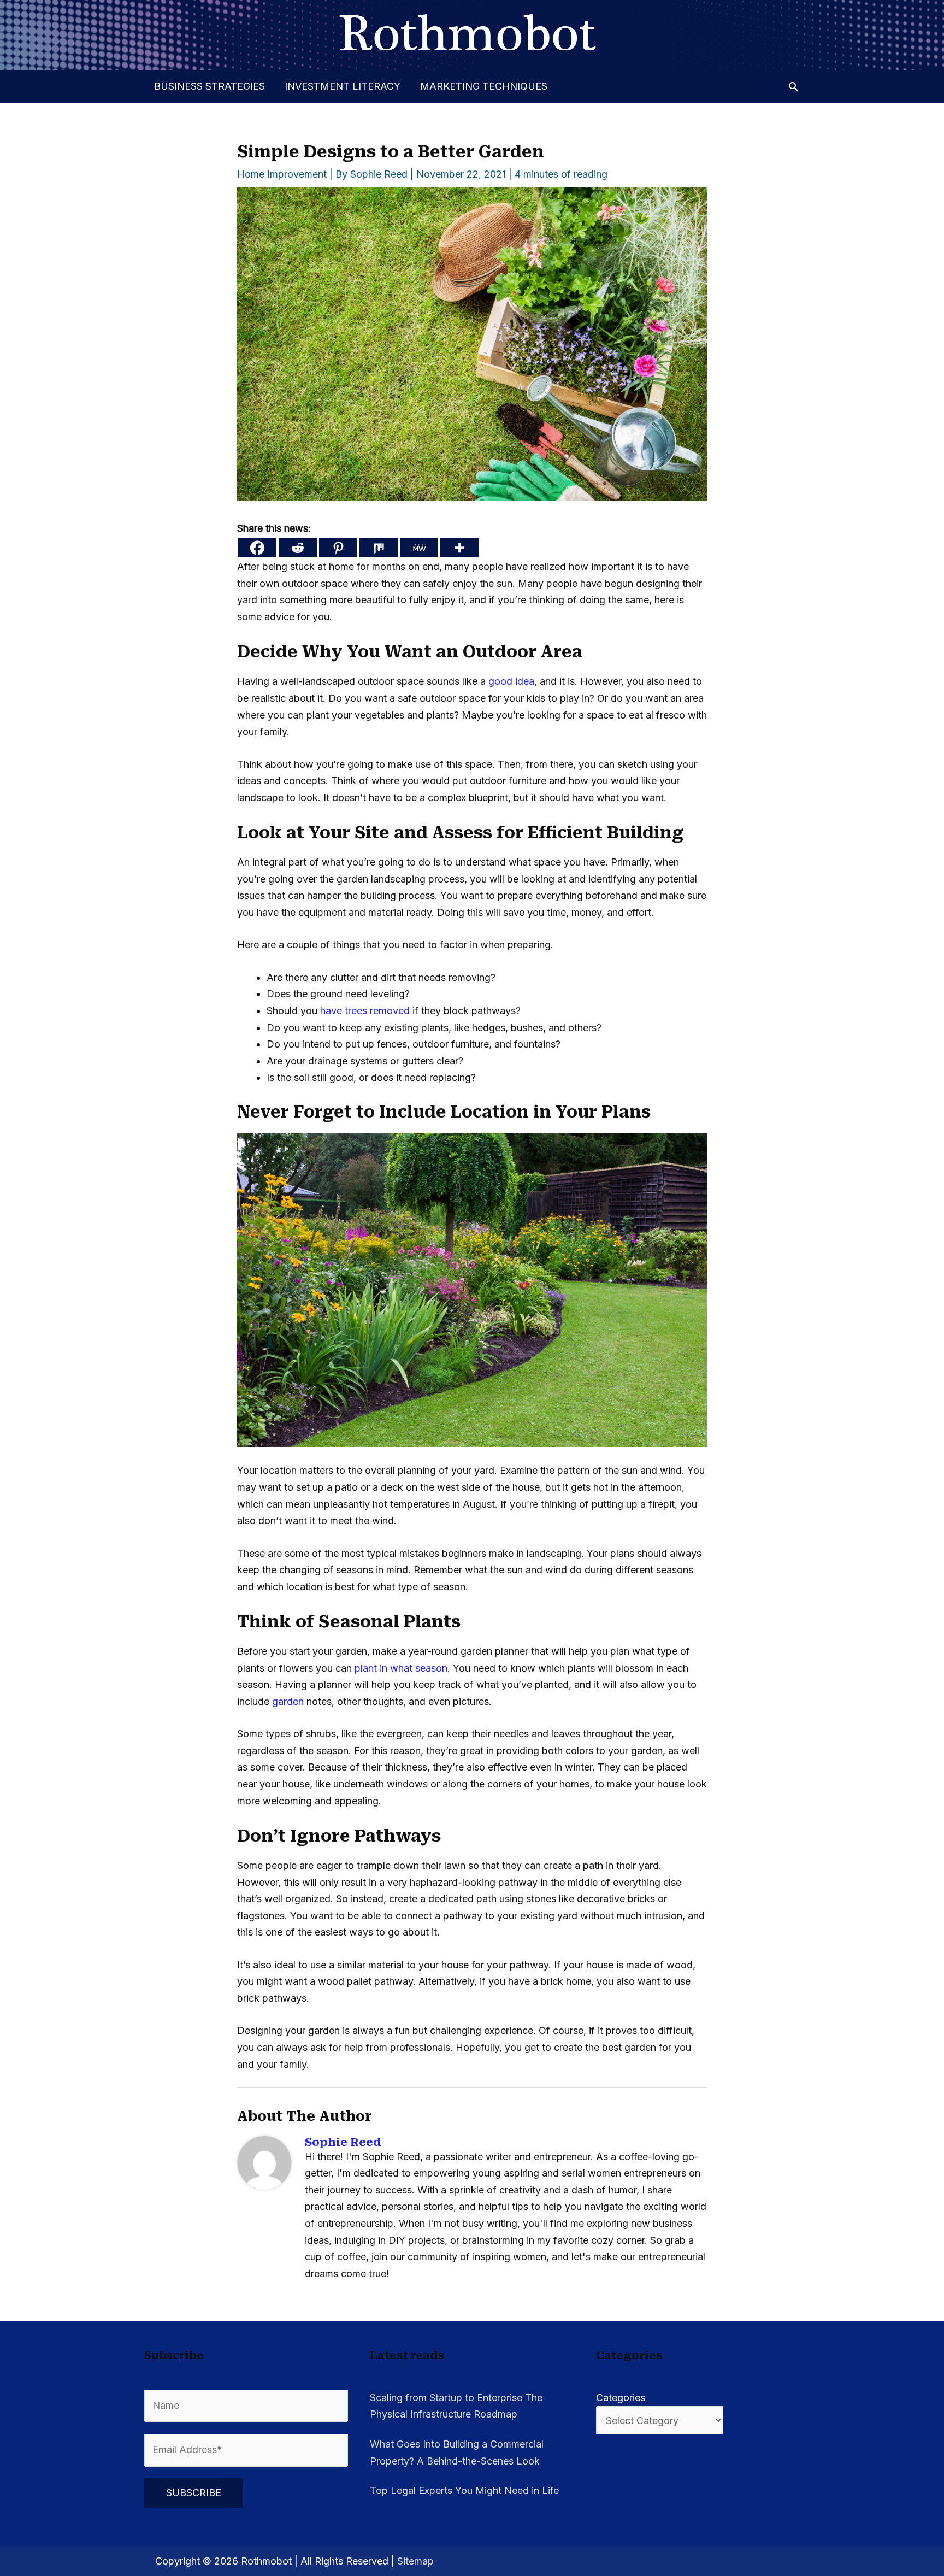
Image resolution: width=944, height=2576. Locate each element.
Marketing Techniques (484, 86)
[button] (793, 87)
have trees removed (365, 1011)
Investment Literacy (343, 86)
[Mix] (379, 548)
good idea (511, 681)
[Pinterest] (338, 548)
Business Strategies (210, 86)
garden (288, 1701)
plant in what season (401, 1668)
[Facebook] (257, 548)
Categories (621, 2398)
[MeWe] (419, 548)
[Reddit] (298, 548)
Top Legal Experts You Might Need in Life (464, 2490)
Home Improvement (282, 174)
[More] (459, 548)
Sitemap (415, 2561)
